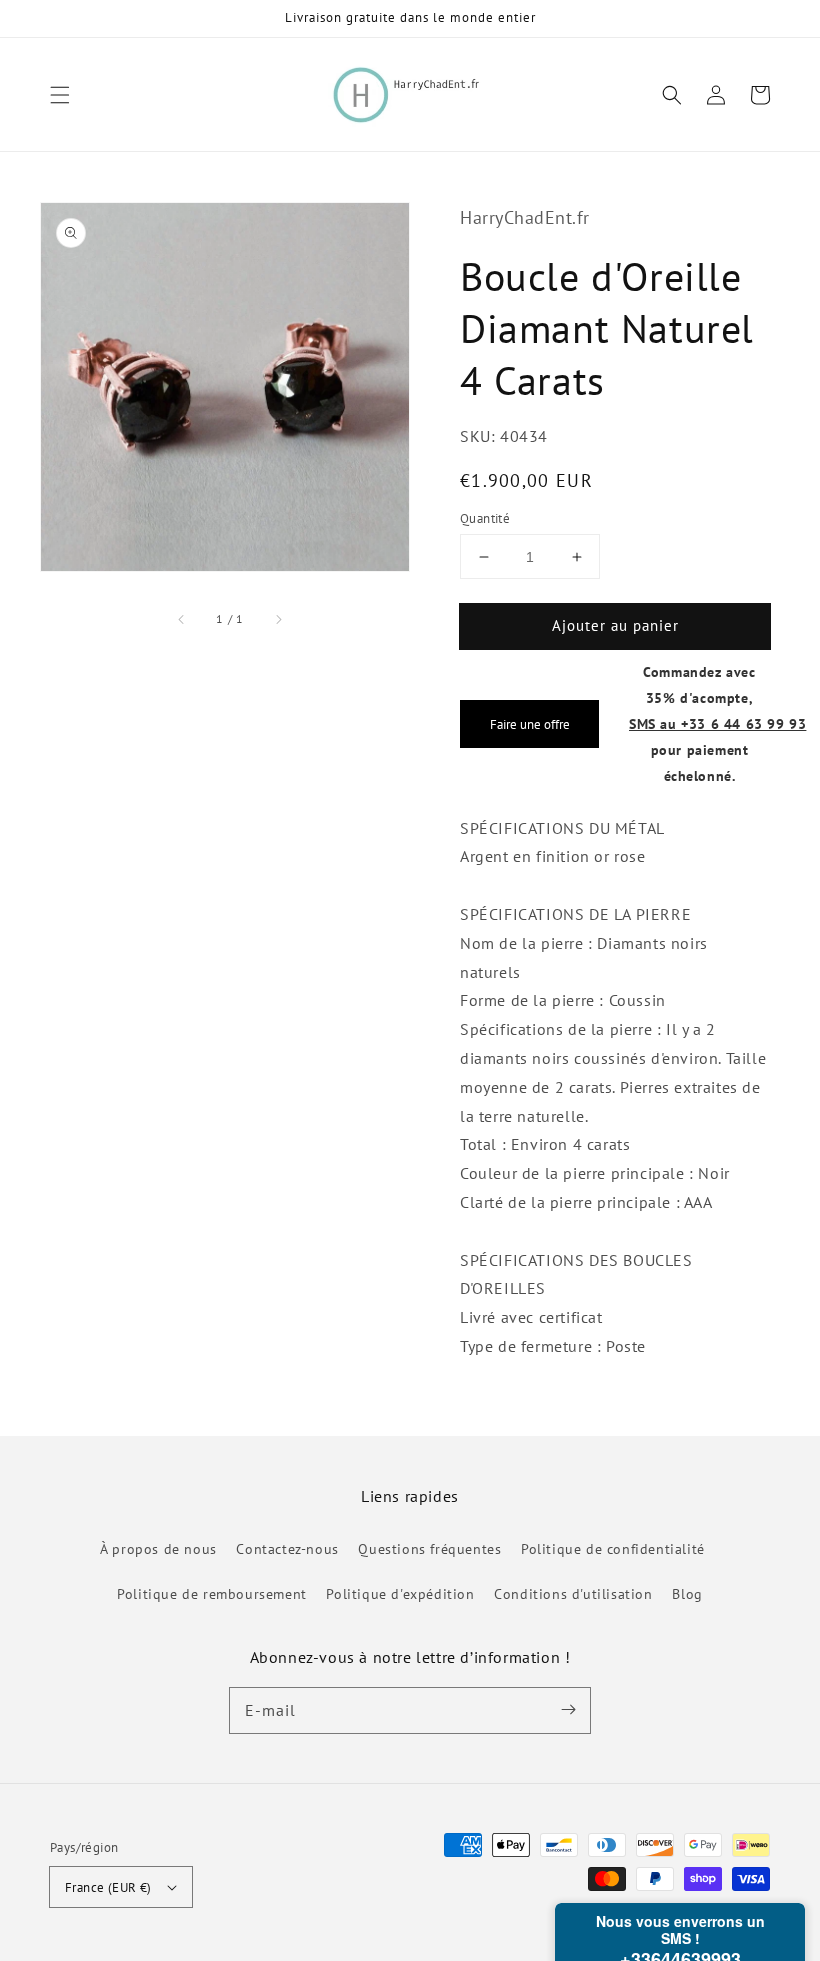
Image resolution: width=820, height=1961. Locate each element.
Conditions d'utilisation (573, 1594)
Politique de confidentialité (613, 1549)
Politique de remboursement (212, 1594)
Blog (687, 1594)
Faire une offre (530, 724)
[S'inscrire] (568, 1710)
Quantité (485, 518)
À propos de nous (158, 1549)
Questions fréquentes (429, 1549)
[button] (60, 95)
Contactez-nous (287, 1549)
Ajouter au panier (615, 625)
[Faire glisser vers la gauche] (182, 619)
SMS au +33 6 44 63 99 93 (717, 723)
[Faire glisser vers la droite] (278, 619)
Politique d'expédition (400, 1594)
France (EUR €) (108, 1887)
